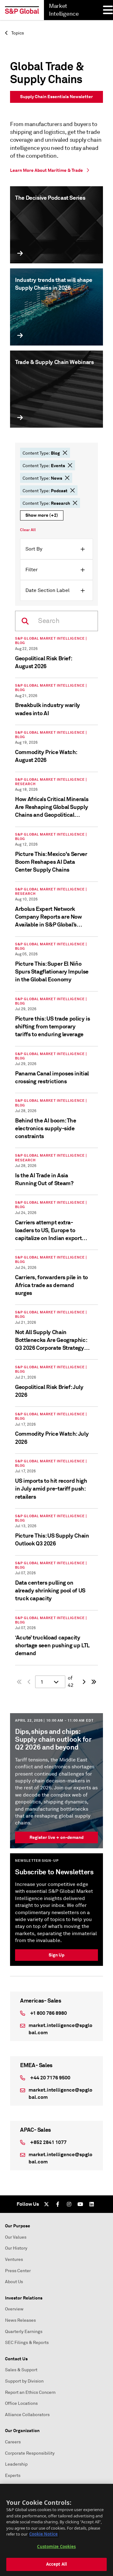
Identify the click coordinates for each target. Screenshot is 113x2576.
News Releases (20, 2320)
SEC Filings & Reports (27, 2343)
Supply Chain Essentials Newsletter (56, 97)
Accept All (56, 2564)
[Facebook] (58, 2204)
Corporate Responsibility (30, 2453)
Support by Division (24, 2381)
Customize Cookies (56, 2547)
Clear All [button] (28, 530)
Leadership (16, 2464)
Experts (13, 2476)
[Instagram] (69, 2204)
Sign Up (56, 1955)
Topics (17, 33)
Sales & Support (21, 2370)
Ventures (14, 2259)
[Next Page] (84, 1682)
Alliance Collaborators (27, 2415)
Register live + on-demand (56, 1837)
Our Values (16, 2237)
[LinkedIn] (92, 2204)
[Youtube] (80, 2204)
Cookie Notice (43, 2534)
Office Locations (21, 2403)
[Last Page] (94, 1682)
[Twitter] (46, 2204)
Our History (16, 2248)
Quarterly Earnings (24, 2332)
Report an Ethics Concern (30, 2392)
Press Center (18, 2271)
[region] (56, 2530)
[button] (65, 453)
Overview (14, 2309)
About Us (14, 2282)
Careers (13, 2442)
